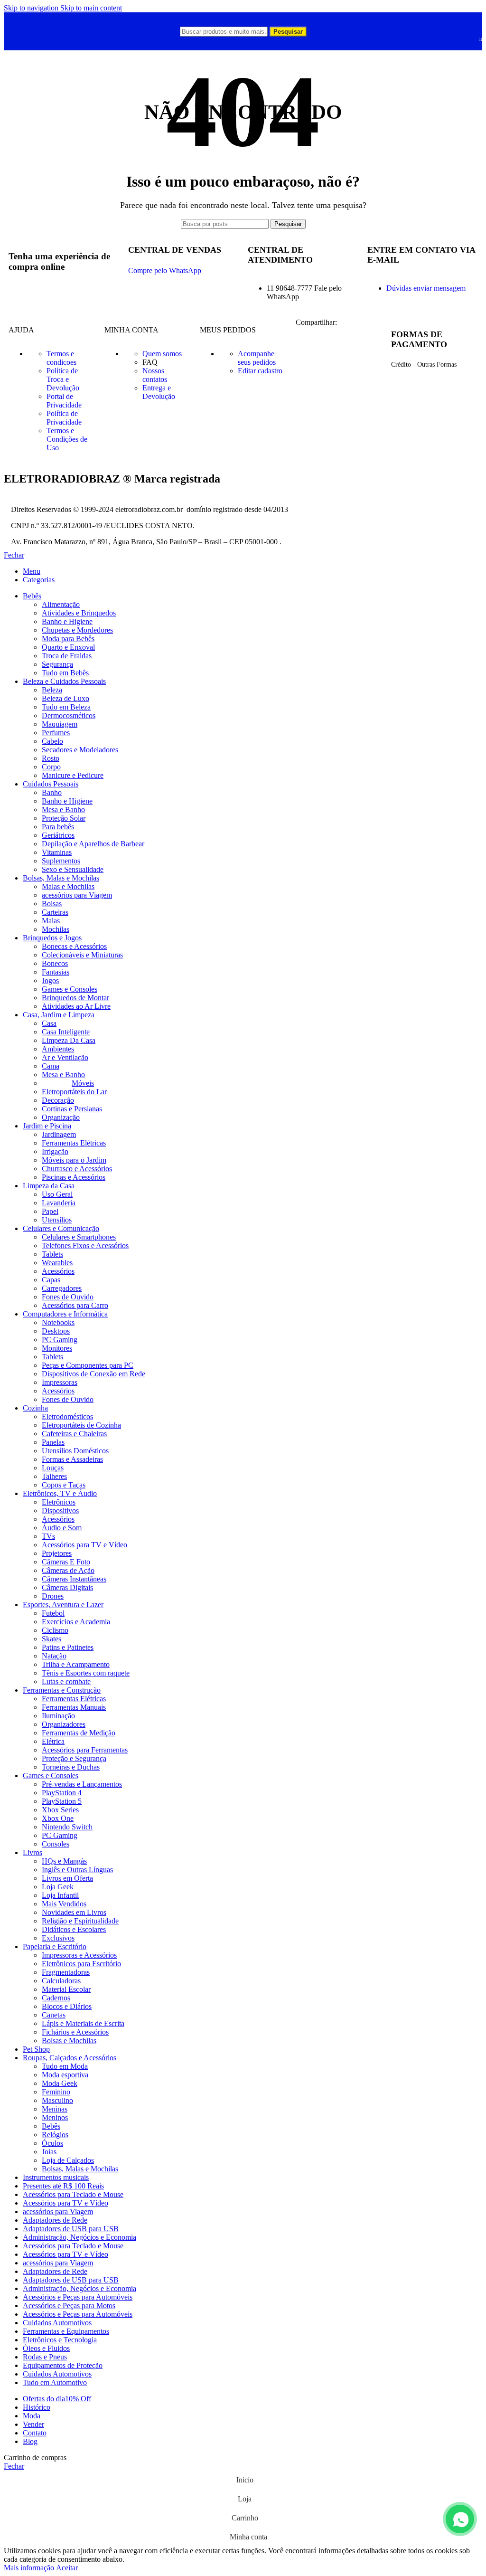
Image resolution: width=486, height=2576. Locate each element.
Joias (49, 2152)
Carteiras (55, 912)
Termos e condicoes (61, 358)
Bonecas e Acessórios (74, 946)
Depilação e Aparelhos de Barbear (93, 844)
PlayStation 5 (62, 1801)
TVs (48, 1536)
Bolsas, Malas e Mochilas (80, 2169)
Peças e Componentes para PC (88, 1365)
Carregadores (62, 1288)
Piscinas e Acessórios (74, 1177)
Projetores (57, 1553)
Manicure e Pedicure (73, 775)
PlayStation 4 (62, 1793)
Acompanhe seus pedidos (257, 358)
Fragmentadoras (66, 1972)
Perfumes (56, 733)
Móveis (83, 1083)
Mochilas (56, 929)
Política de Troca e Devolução (63, 379)
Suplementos (61, 861)
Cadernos (56, 1998)
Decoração (58, 1100)
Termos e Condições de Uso (67, 439)
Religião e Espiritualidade (80, 1921)
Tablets (52, 1254)
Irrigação (55, 1151)
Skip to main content (91, 8)
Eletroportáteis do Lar (74, 1092)
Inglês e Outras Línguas (77, 1870)
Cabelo (52, 741)
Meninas (55, 2109)
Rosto (51, 758)
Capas (51, 1280)
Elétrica (53, 1741)
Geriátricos (58, 835)
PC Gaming (60, 1340)
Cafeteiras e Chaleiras (74, 1434)
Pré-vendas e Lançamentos (82, 1784)
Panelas (53, 1442)
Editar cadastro (260, 371)
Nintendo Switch (67, 1827)
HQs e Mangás (64, 1861)
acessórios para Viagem (77, 895)
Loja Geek (58, 1887)
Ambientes (58, 1049)
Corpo (51, 767)
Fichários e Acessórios (75, 2032)
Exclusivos (58, 1938)
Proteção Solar (64, 818)
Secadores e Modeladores (80, 750)
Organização (61, 1117)
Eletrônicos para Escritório (81, 1964)
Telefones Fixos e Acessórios (85, 1245)
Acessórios (58, 1271)
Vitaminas (57, 852)
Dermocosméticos (69, 715)
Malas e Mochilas (68, 886)
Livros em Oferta (67, 1878)
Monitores (57, 1348)
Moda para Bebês (68, 639)
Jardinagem (59, 1134)
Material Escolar (66, 1989)
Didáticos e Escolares (74, 1929)
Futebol (53, 1613)
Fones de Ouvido (68, 1297)
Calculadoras (61, 1981)
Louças (53, 1468)
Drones (53, 1596)
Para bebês (58, 827)
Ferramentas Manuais (74, 1707)
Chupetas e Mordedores (77, 630)
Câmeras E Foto (66, 1562)
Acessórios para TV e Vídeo (84, 1545)
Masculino (57, 2100)
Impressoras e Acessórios (79, 1955)
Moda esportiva (65, 2075)
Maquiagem (60, 724)
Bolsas (52, 904)
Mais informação (30, 2568)
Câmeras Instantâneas (74, 1579)
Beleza (52, 690)
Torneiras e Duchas (71, 1767)
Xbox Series (60, 1810)
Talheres (54, 1476)
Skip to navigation (32, 8)
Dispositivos (60, 1511)
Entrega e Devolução (159, 392)
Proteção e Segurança (74, 1758)
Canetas (54, 2015)
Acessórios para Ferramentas (85, 1750)
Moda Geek (60, 2083)
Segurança (57, 664)
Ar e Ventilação (65, 1057)
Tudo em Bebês (65, 673)
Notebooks (58, 1322)
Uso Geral (57, 1194)
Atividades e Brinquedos (79, 613)
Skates (51, 1639)
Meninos (55, 2117)
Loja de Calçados (68, 2160)
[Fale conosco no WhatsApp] (460, 2519)
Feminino (56, 2092)
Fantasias (56, 972)
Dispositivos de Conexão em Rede (93, 1374)
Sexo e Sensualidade (73, 869)
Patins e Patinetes (68, 1647)
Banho (52, 792)
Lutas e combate (66, 1681)
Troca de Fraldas (67, 656)
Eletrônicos (59, 1502)
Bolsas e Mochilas (69, 2041)
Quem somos (162, 354)
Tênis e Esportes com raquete (86, 1673)
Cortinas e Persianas (72, 1109)
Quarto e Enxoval (68, 647)
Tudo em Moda (65, 2066)
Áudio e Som (62, 1528)
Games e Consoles (70, 989)
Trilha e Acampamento (76, 1664)
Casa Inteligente (66, 1032)
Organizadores (64, 1724)
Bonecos (55, 963)
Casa (49, 1023)
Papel (50, 1211)
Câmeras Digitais (67, 1587)
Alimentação (61, 604)
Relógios (55, 2135)
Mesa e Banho (63, 810)
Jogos (50, 980)
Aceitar (67, 2568)
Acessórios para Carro (75, 1305)
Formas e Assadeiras (72, 1459)
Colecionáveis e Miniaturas (82, 955)
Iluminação (58, 1716)
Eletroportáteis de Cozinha (81, 1425)
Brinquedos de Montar (75, 998)
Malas (51, 921)
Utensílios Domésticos (75, 1451)
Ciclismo (55, 1630)
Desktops (56, 1331)
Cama (51, 1066)
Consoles (56, 1844)
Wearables (57, 1263)
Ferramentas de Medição (79, 1733)
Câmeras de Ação (68, 1570)
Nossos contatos (155, 375)
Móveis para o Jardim (74, 1160)
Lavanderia (59, 1203)
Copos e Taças (64, 1485)
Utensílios (57, 1220)
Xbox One (58, 1818)
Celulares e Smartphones (79, 1237)
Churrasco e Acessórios (77, 1169)
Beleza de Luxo (65, 698)
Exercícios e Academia (76, 1622)
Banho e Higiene (67, 621)
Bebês (51, 2126)
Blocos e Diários (67, 2006)
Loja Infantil (60, 1895)
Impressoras (60, 1382)
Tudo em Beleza (66, 707)
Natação (54, 1656)
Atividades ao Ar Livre (76, 1006)
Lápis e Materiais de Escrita (83, 2023)
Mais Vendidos (64, 1904)
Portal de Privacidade (64, 401)
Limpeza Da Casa (69, 1040)
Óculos (52, 2143)
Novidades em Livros (74, 1912)
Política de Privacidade (64, 418)
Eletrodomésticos (67, 1416)
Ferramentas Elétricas (74, 1143)
